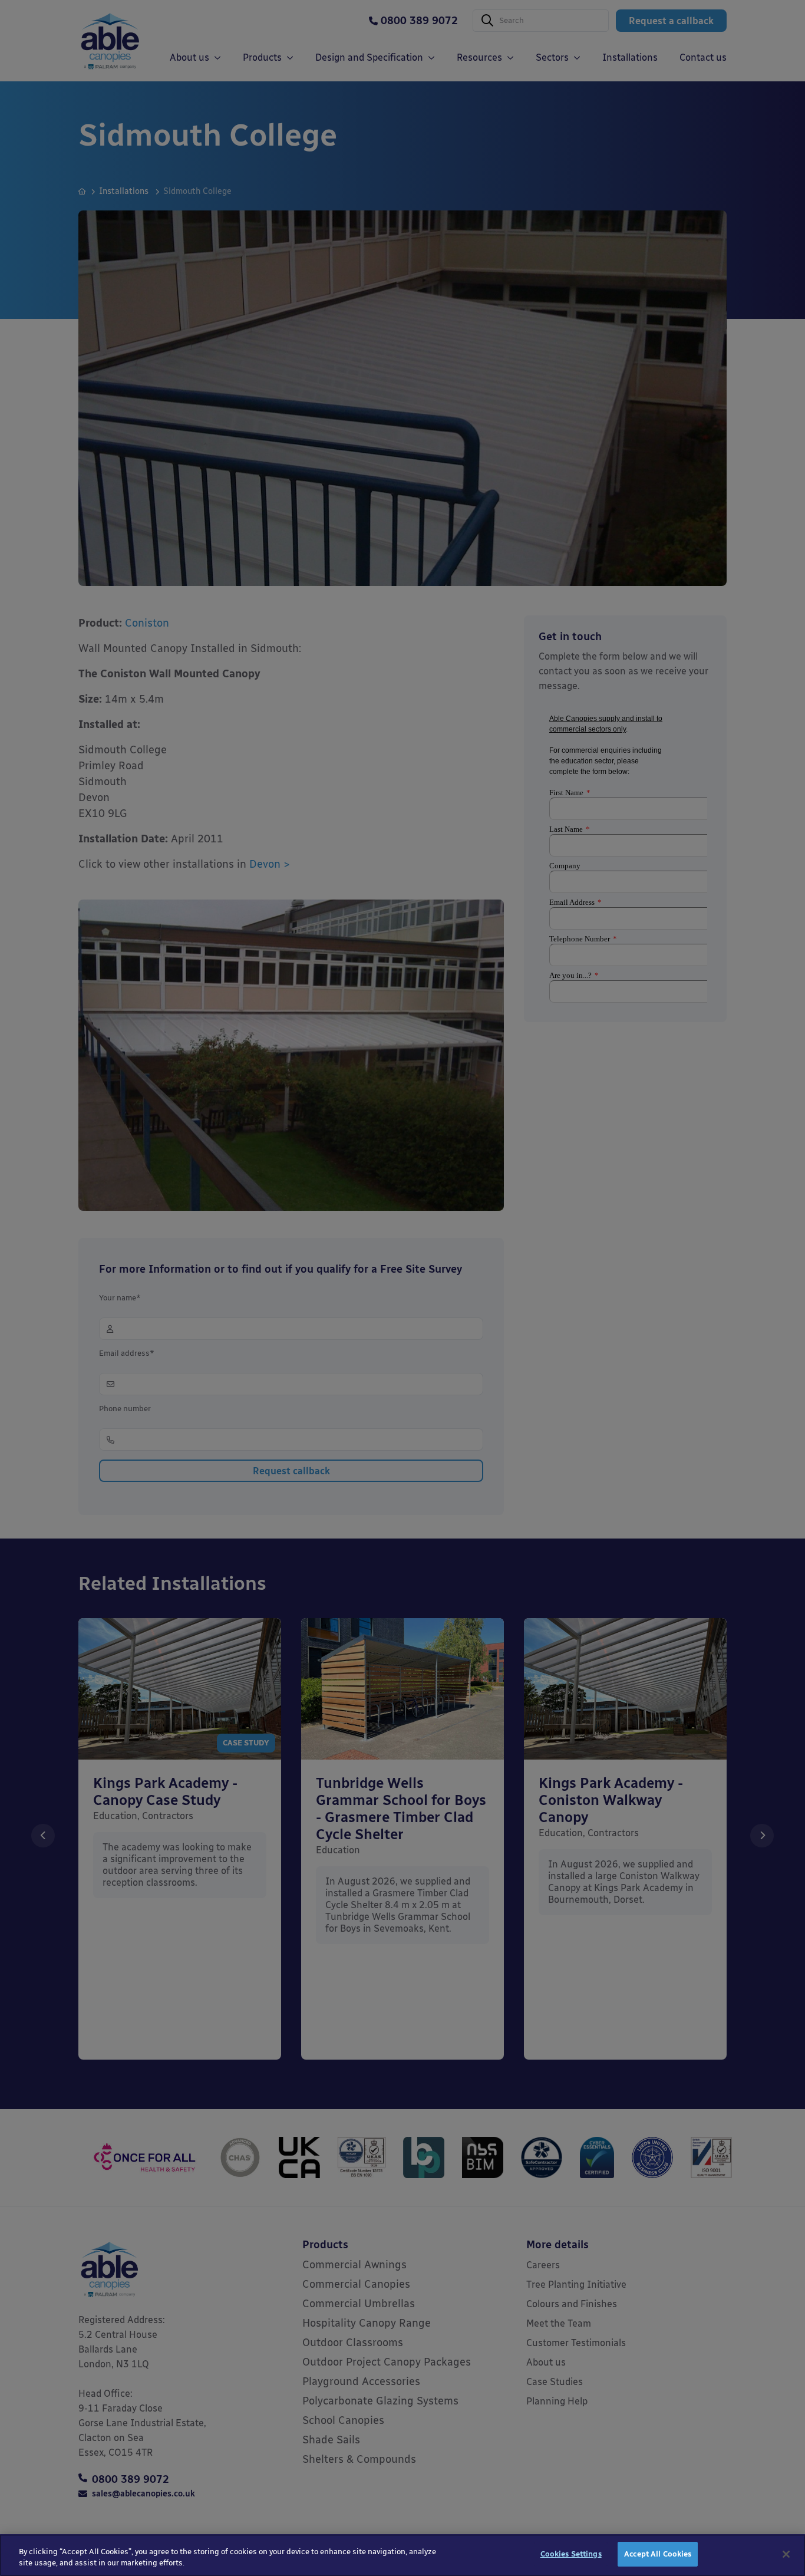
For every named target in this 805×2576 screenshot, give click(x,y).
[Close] (786, 2554)
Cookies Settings (571, 2554)
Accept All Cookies (658, 2554)
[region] (402, 2555)
